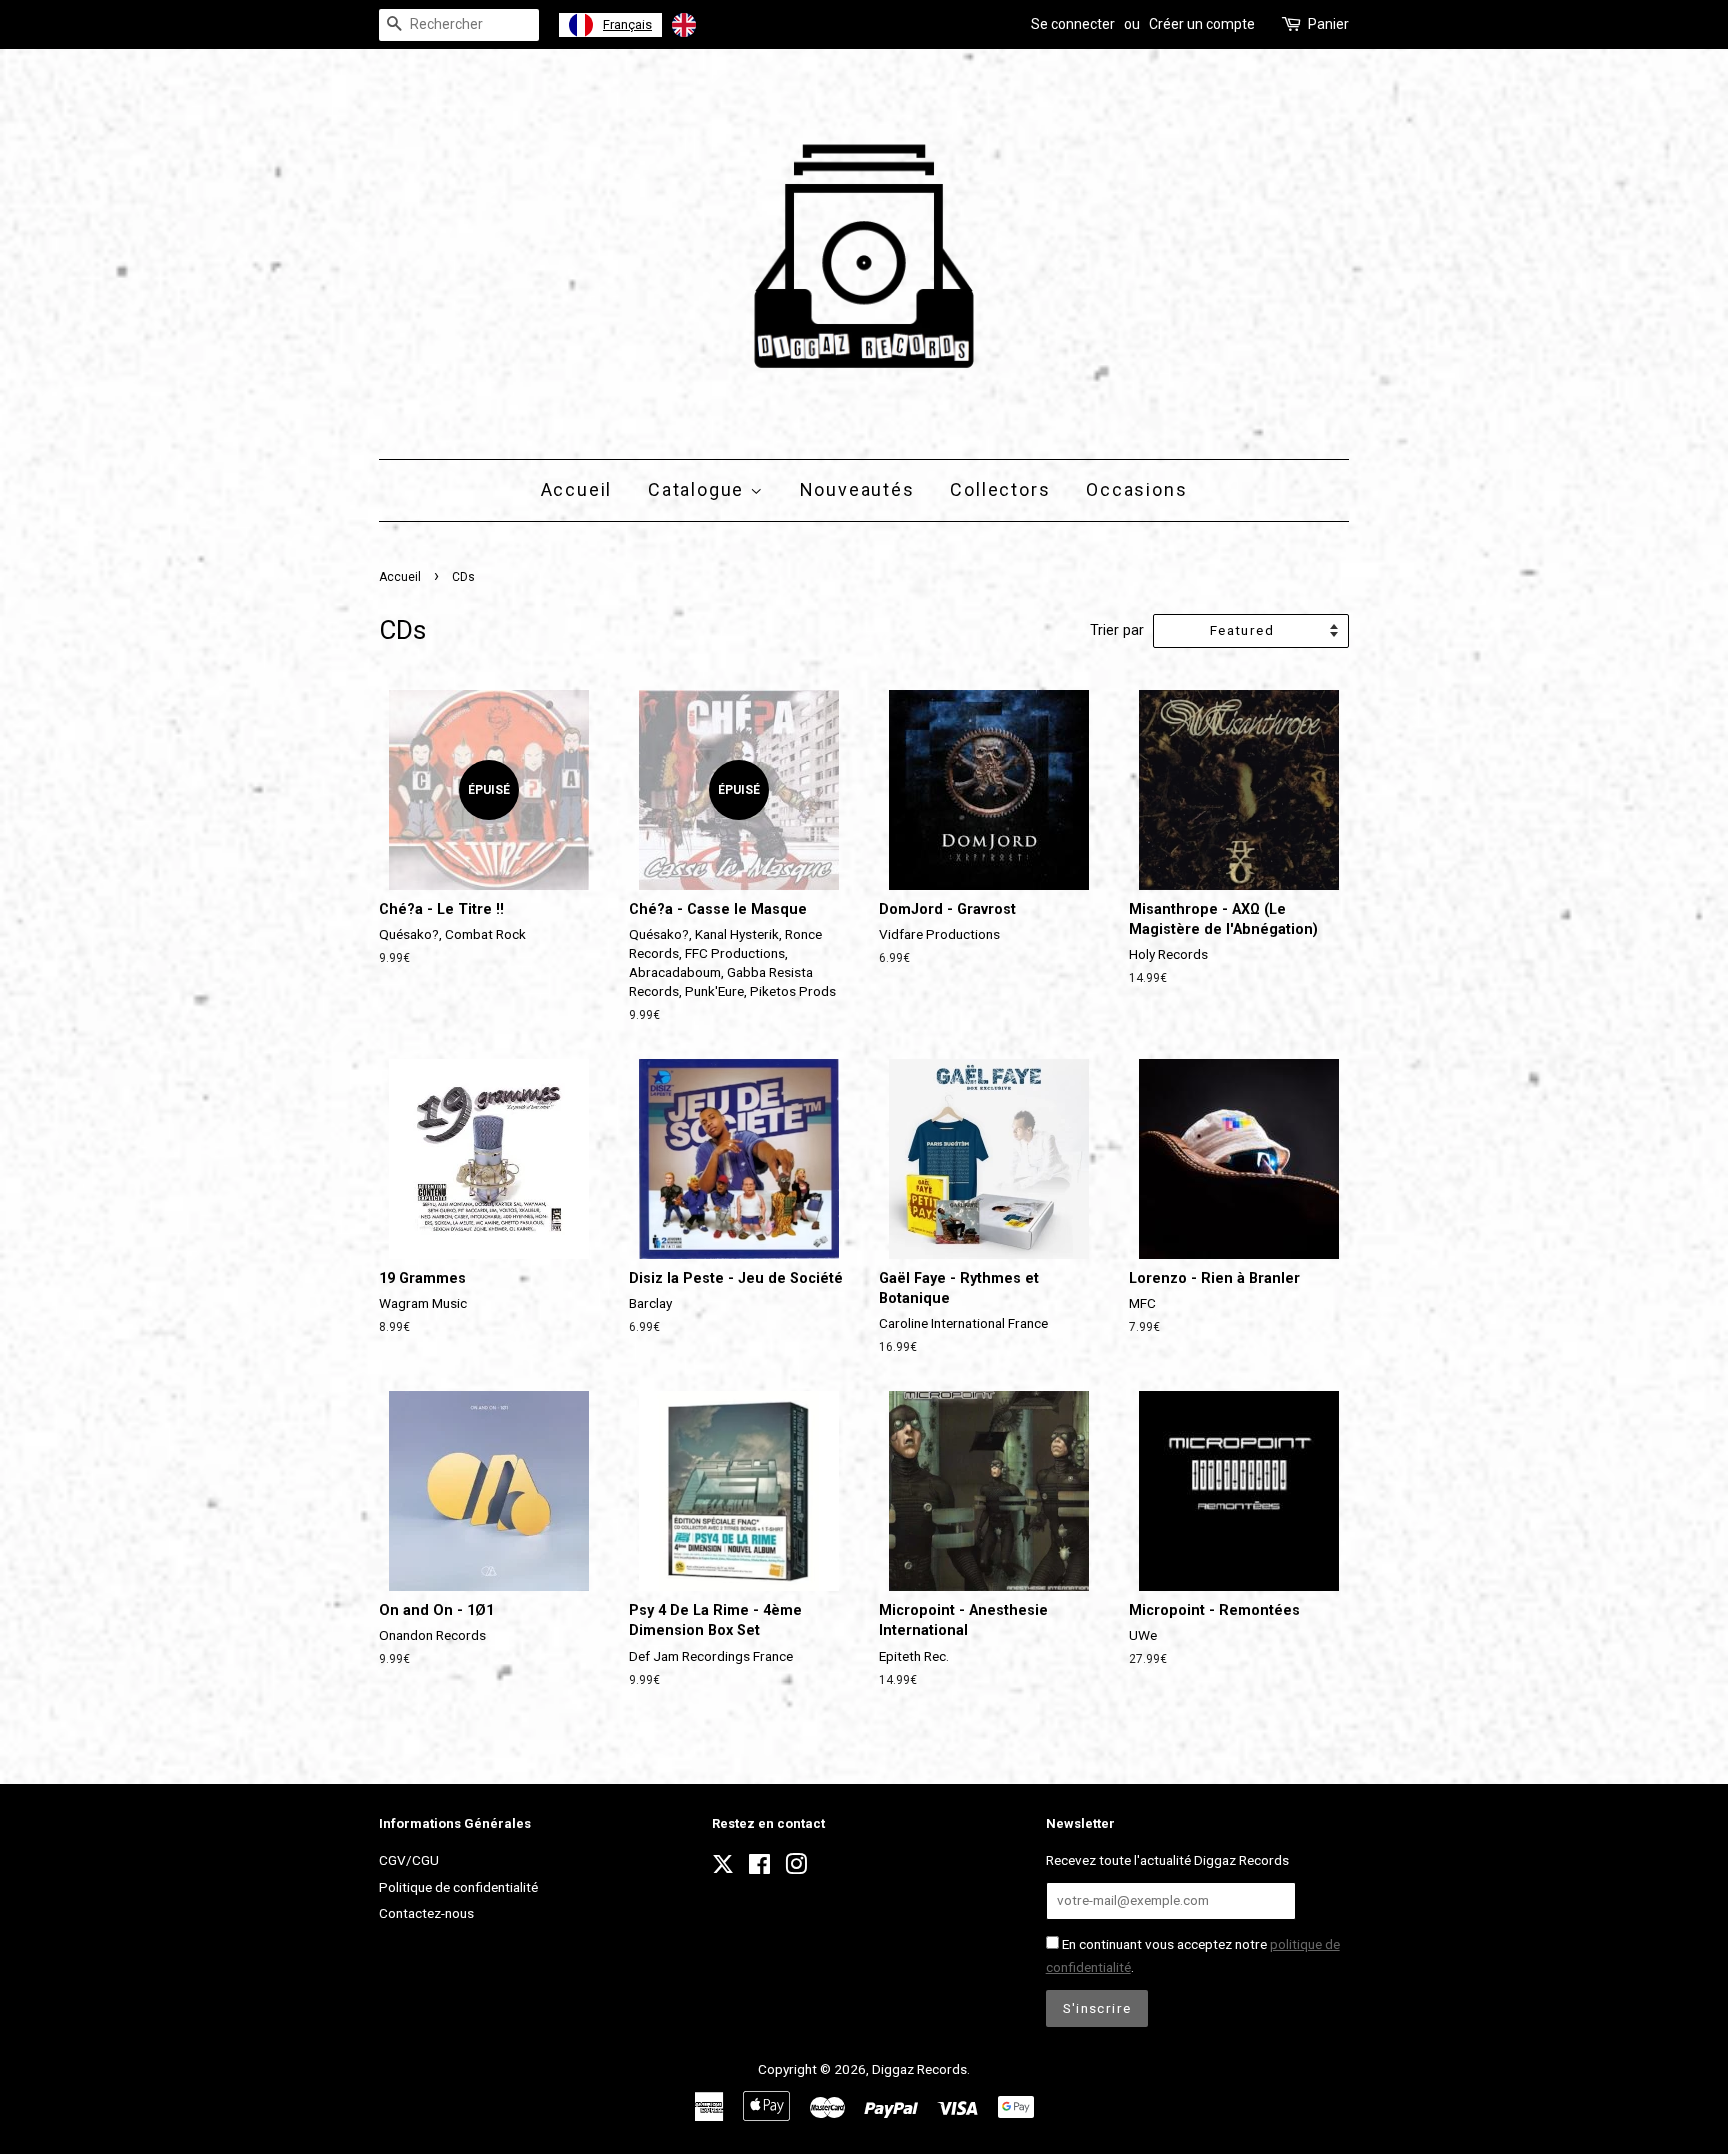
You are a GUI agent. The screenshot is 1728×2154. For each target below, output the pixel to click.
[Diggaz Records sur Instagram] (796, 1868)
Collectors (1000, 489)
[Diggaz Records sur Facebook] (759, 1868)
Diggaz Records (919, 2069)
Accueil (577, 489)
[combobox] (610, 25)
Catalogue (699, 489)
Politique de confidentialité (458, 1887)
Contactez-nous (426, 1913)
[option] (710, 25)
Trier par (1117, 630)
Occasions (1136, 489)
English (727, 24)
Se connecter (1073, 24)
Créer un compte (1202, 24)
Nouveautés (857, 489)
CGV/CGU (409, 1860)
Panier (1328, 24)
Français (627, 24)
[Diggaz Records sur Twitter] (723, 1870)
